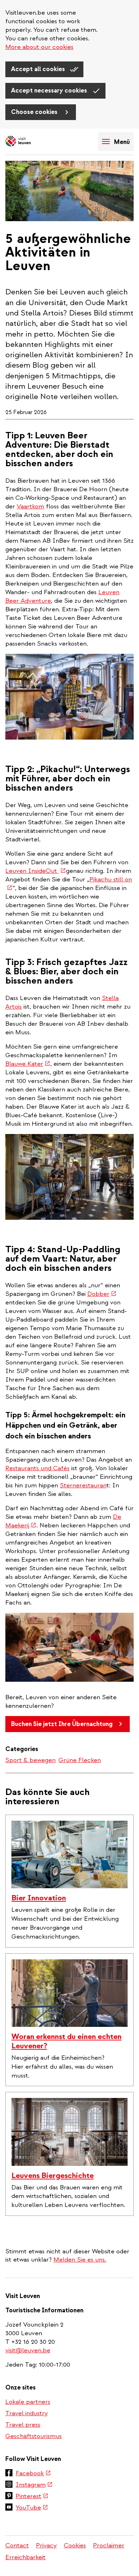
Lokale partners (28, 2402)
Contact (17, 2545)
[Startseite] (30, 142)
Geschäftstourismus (34, 2436)
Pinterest (32, 2497)
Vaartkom (30, 506)
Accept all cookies (39, 69)
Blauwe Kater (28, 1064)
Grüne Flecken (80, 1760)
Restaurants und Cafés (37, 1468)
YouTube (32, 2508)
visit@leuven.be (28, 2350)
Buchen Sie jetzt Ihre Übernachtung (62, 1724)
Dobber (102, 1294)
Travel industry (27, 2413)
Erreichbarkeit (25, 2557)
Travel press (23, 2425)
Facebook (33, 2474)
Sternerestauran (83, 1485)
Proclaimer (109, 2545)
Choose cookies (35, 112)
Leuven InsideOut (36, 871)
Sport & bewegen (30, 1760)
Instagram (34, 2485)
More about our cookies (39, 47)
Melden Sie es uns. (80, 2260)
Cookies (75, 2545)
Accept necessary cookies (50, 91)
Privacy (46, 2545)
